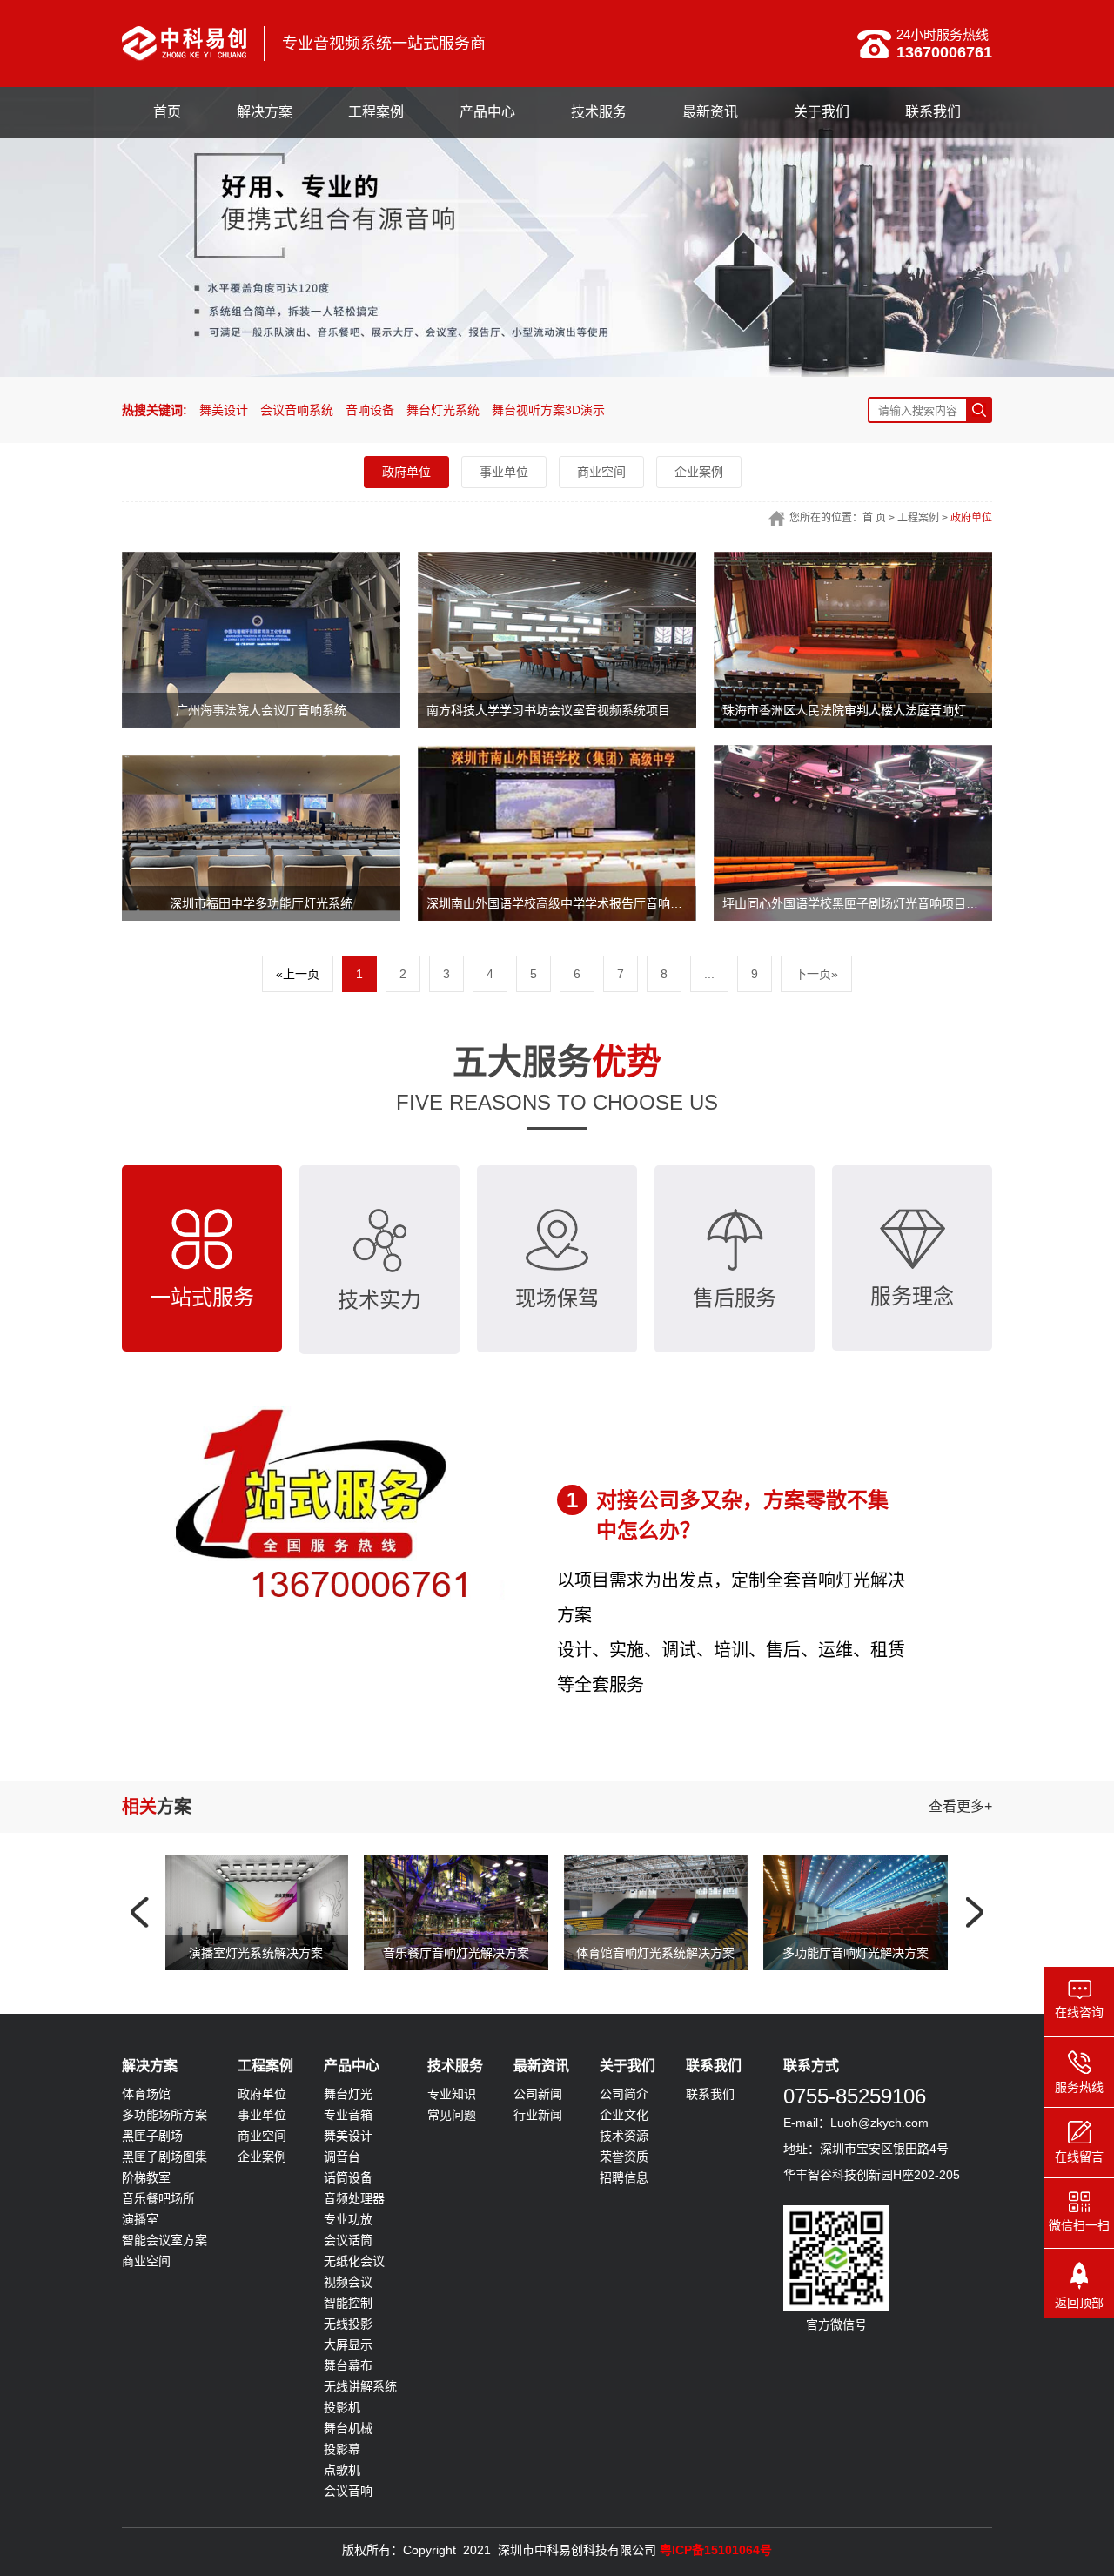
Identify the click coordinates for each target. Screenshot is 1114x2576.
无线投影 (348, 2358)
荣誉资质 (624, 2191)
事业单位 (504, 472)
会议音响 (348, 2526)
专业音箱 (348, 2150)
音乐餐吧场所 (158, 2233)
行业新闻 (538, 2150)
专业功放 (348, 2254)
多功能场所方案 (164, 2150)
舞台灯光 (348, 2129)
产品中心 (487, 112)
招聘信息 (624, 2212)
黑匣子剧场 (152, 2170)
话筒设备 (348, 2212)
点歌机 (342, 2505)
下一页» (816, 974)
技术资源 (624, 2170)
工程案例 (376, 112)
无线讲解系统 (360, 2421)
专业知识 (452, 2129)
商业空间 (601, 472)
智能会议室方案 (164, 2275)
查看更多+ (960, 1841)
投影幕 (342, 2484)
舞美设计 (224, 410)
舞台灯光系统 (443, 410)
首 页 (874, 518)
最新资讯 (710, 112)
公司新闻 (538, 2129)
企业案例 (699, 472)
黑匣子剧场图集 (164, 2191)
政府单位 (406, 472)
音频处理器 (354, 2233)
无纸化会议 (354, 2296)
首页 (167, 112)
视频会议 (348, 2317)
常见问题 (452, 2150)
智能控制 (348, 2338)
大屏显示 (348, 2379)
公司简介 (624, 2129)
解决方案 (265, 112)
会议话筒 (348, 2275)
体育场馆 (146, 2129)
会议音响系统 (297, 410)
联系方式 (811, 2100)
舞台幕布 (348, 2400)
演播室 (140, 2254)
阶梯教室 (146, 2212)
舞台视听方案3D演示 (548, 410)
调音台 (342, 2191)
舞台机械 (348, 2463)
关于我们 (822, 112)
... (709, 974)
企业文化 (624, 2150)
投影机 (342, 2442)
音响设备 (370, 410)
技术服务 (599, 112)
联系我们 (933, 112)
